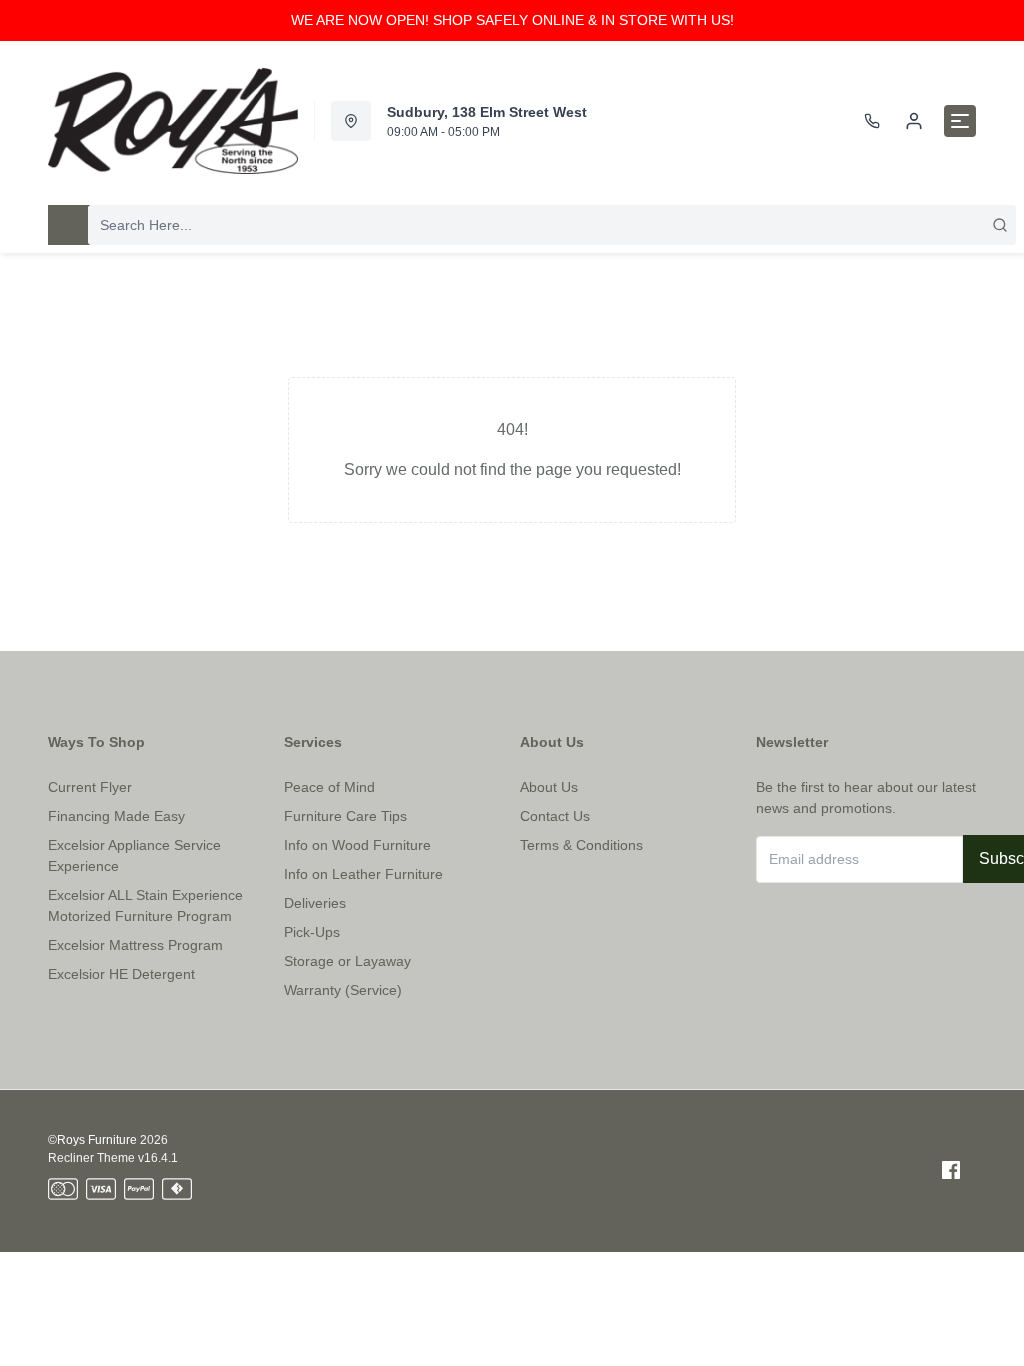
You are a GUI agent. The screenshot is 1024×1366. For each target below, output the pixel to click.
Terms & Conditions (581, 845)
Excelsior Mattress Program (135, 945)
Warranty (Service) (343, 990)
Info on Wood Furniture (357, 845)
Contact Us (555, 816)
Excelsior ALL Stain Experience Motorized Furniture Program (145, 905)
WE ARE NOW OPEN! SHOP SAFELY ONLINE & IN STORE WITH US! (512, 20)
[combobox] (552, 225)
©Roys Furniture (92, 1140)
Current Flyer (90, 787)
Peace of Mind (329, 787)
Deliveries (315, 903)
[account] (914, 121)
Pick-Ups (312, 932)
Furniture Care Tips (345, 816)
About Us (549, 787)
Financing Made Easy (116, 816)
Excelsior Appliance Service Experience (134, 855)
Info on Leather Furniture (363, 874)
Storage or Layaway (347, 961)
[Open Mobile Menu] (960, 121)
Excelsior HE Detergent (121, 974)
